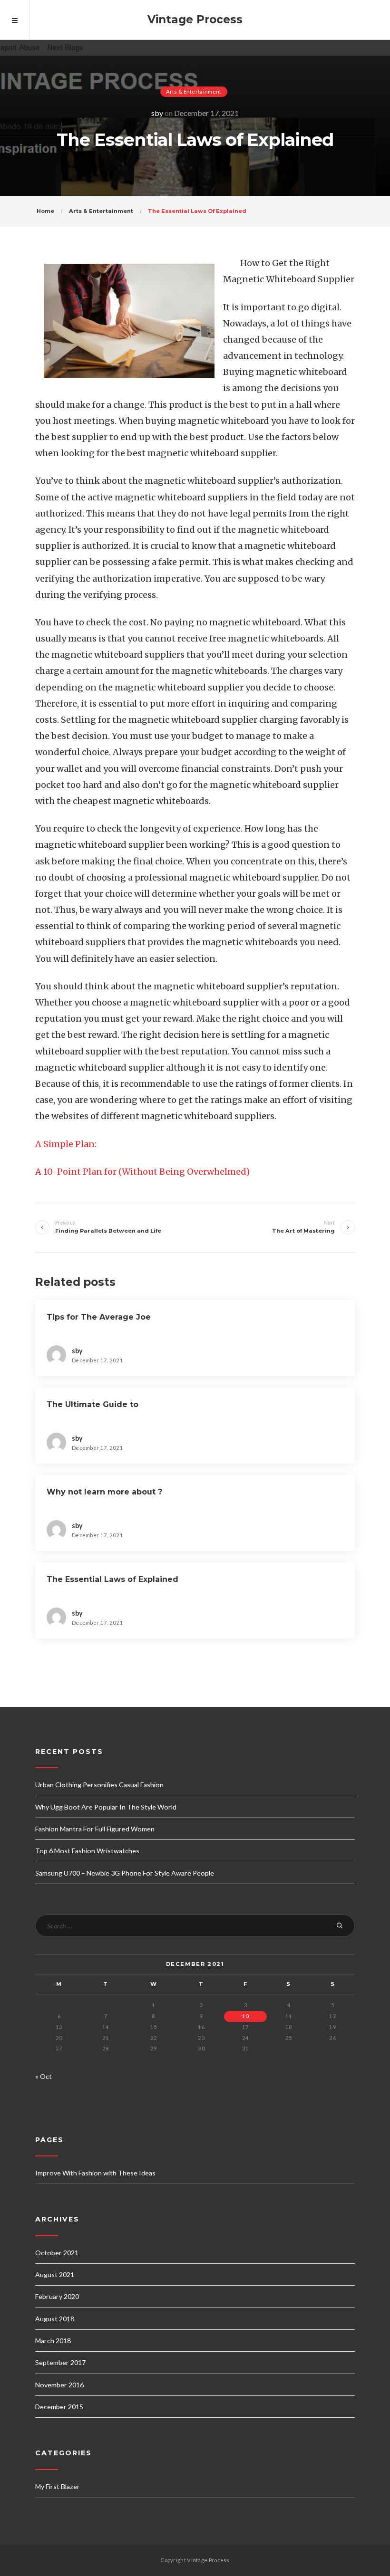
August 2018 (55, 2319)
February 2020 (57, 2296)
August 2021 (55, 2274)
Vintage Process (195, 19)
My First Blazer (58, 2486)
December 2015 (59, 2407)
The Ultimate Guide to (93, 1404)
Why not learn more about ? (104, 1492)
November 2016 (59, 2385)
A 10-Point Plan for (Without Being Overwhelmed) (142, 1172)
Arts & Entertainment (194, 91)
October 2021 (57, 2253)
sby (157, 113)
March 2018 (53, 2341)
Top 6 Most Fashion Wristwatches (87, 1851)
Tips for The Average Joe (99, 1317)
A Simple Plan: (66, 1144)
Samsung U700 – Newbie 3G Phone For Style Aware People (125, 1873)
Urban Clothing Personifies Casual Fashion (99, 1785)
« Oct (44, 2076)
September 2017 (60, 2362)
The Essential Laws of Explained (112, 1579)
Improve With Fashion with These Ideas (95, 2173)
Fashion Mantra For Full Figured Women (95, 1829)
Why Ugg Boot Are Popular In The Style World (106, 1807)
